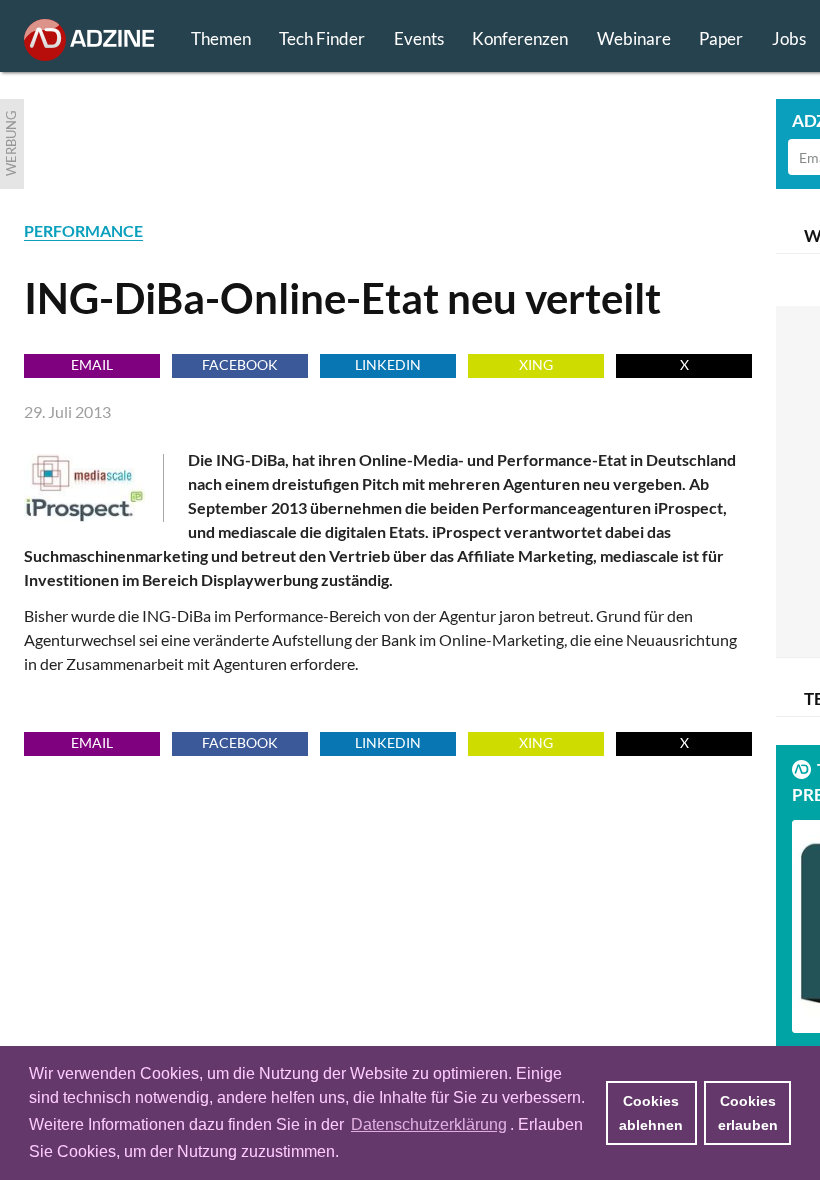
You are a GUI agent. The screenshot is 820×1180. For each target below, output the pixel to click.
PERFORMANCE (83, 230)
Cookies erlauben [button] (748, 1113)
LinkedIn (388, 364)
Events (419, 38)
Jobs (789, 38)
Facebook (240, 364)
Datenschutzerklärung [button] (429, 1124)
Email (92, 364)
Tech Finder (322, 38)
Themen (221, 38)
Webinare (634, 38)
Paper (721, 38)
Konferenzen (520, 38)
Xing (536, 364)
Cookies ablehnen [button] (651, 1113)
